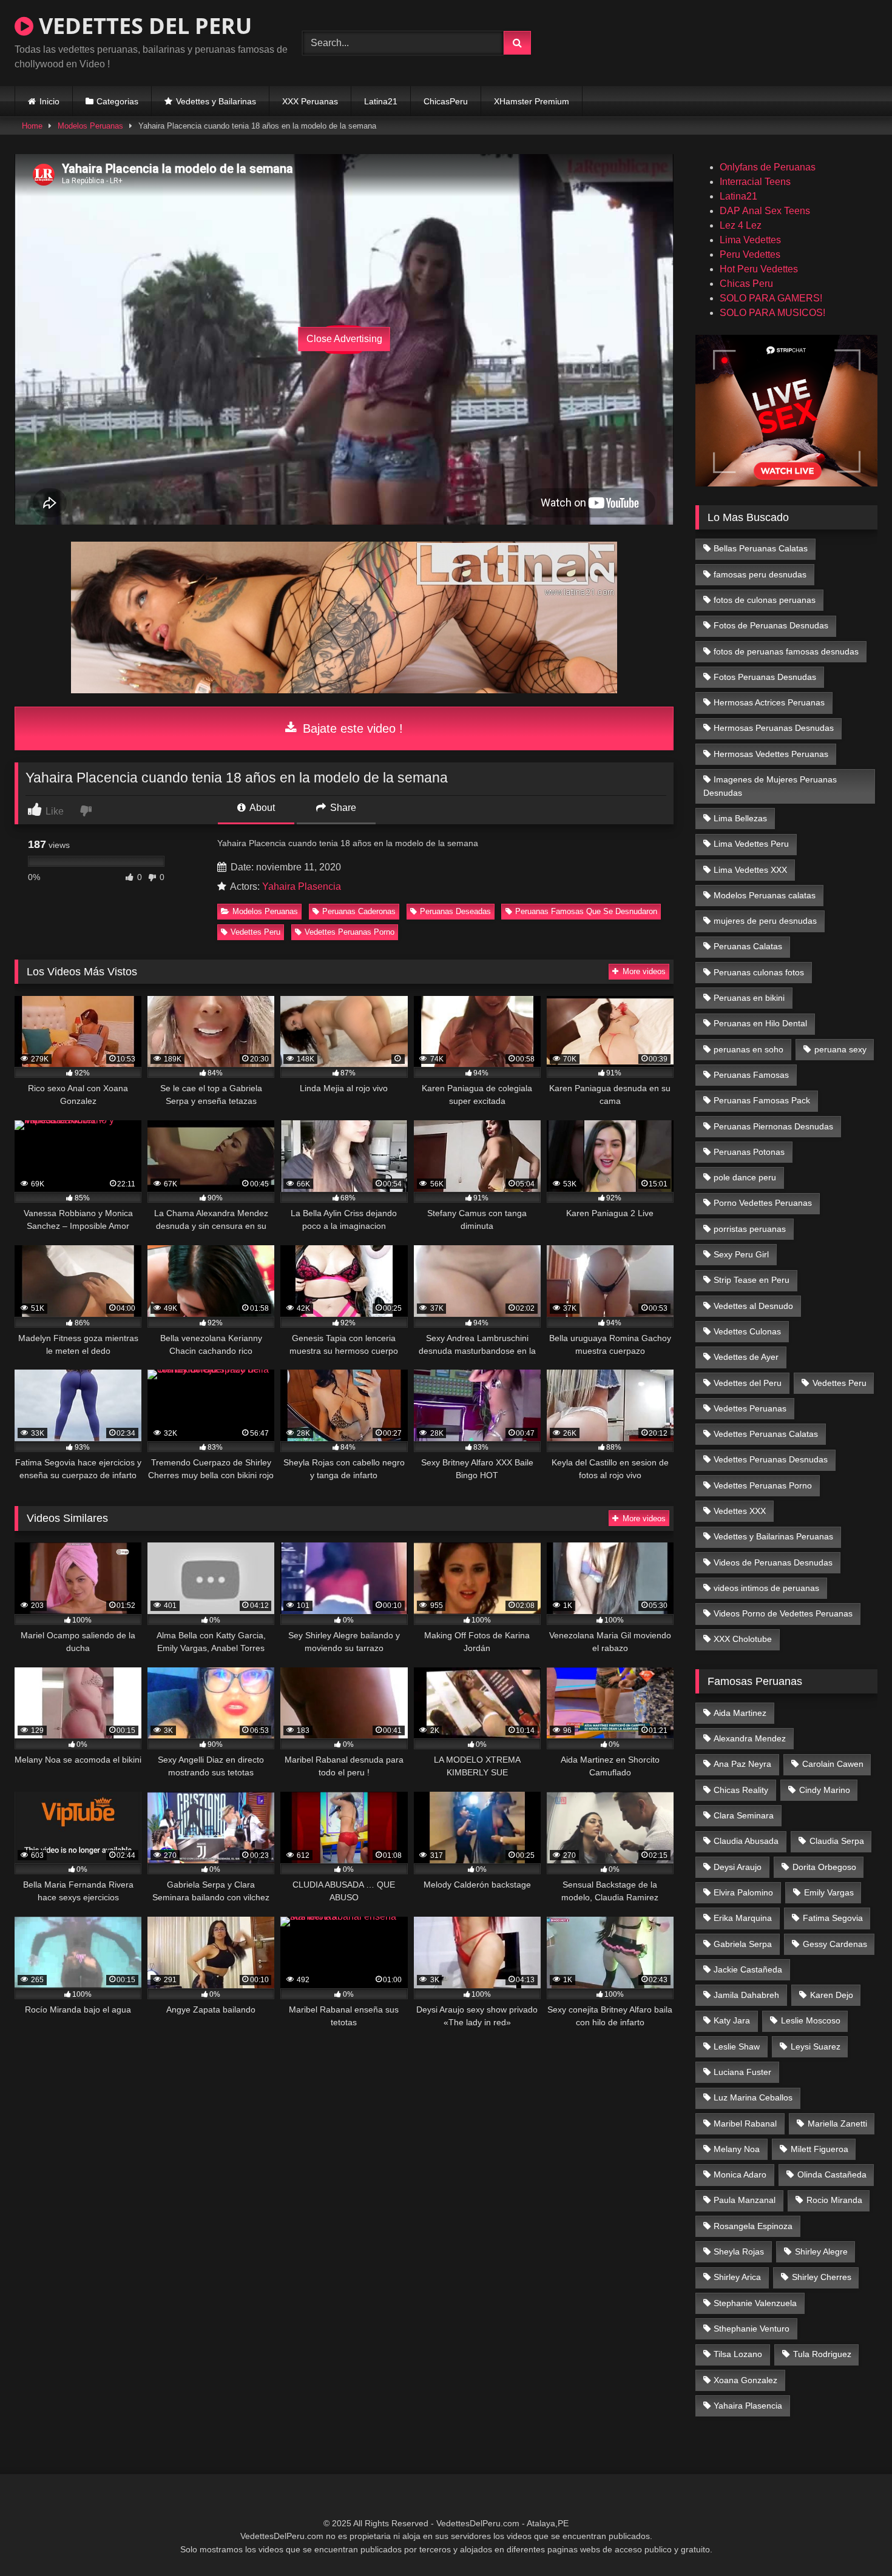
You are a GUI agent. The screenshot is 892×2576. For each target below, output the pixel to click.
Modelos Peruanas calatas (765, 895)
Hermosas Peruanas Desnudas (774, 728)
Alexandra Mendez (750, 1738)
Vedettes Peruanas (750, 1408)
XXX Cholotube (743, 1639)
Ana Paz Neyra (742, 1764)
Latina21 (381, 101)
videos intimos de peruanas (766, 1588)
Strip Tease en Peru (752, 1280)
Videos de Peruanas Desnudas (773, 1562)
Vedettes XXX (740, 1511)
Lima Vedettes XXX (750, 870)
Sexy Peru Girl (741, 1254)
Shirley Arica (737, 2277)
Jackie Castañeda (748, 1969)
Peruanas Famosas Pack (762, 1100)
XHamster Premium (532, 101)
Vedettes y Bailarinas (216, 101)
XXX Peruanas (310, 101)
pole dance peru (745, 1177)
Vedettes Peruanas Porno (350, 932)
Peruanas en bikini (749, 998)
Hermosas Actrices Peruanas (769, 702)
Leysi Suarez (816, 2046)
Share (342, 808)
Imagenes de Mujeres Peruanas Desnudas (770, 786)
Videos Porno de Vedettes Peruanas (783, 1613)
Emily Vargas (829, 1892)
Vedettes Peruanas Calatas (766, 1434)
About (261, 808)
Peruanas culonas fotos (759, 972)
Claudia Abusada (746, 1841)
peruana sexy (840, 1049)
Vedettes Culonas (747, 1331)
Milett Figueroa (819, 2149)
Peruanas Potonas (749, 1152)
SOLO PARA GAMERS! (771, 298)
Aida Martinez (740, 1713)
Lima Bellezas (740, 818)
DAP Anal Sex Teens (765, 211)
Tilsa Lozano (738, 2354)
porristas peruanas (750, 1229)
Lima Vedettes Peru (751, 844)
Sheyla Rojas (739, 2251)
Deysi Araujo (738, 1867)
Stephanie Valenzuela (755, 2303)
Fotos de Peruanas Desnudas (771, 625)
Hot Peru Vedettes (759, 269)
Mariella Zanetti (837, 2124)
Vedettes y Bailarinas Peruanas (773, 1536)
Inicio (49, 101)
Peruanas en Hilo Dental (760, 1023)
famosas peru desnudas (760, 574)
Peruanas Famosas (751, 1075)
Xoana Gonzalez (745, 2380)
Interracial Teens (755, 182)
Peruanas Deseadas (455, 911)
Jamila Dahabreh (746, 1995)
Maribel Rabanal (745, 2124)
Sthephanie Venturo (752, 2329)
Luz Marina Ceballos (753, 2097)
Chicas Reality (741, 1790)
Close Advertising (344, 339)
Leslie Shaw (737, 2046)
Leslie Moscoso (811, 2020)
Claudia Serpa (837, 1841)
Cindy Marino (825, 1790)
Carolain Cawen (833, 1764)
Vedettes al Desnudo (753, 1306)
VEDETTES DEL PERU (143, 26)
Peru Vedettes (750, 254)
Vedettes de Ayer (746, 1357)
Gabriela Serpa (743, 1944)
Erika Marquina (743, 1918)
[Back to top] (854, 2540)
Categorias (117, 101)
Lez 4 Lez (741, 225)
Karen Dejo (832, 1995)
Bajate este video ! (351, 728)
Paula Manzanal (745, 2200)
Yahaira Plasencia (302, 886)
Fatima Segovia (833, 1918)
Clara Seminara (744, 1815)
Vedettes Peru (255, 932)
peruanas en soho (748, 1049)
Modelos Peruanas (90, 126)
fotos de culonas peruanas (765, 600)
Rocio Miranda (834, 2200)
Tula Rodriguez (822, 2354)
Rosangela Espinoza (753, 2226)
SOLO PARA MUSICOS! (772, 313)
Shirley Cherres (822, 2277)
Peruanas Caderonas (359, 911)
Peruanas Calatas (748, 946)
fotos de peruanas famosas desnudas (786, 651)
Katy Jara (732, 2020)
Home (32, 126)
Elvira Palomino (743, 1892)
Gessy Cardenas (835, 1944)
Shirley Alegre (821, 2251)
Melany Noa (737, 2149)
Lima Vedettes (750, 240)
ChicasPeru (446, 101)
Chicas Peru (746, 284)
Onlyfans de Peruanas (768, 167)
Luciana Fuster (742, 2072)
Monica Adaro (740, 2174)
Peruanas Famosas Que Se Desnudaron (586, 911)
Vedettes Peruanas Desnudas (771, 1459)
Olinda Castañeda (832, 2174)
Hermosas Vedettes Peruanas (771, 754)
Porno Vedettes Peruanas (763, 1203)
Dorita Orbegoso (824, 1867)
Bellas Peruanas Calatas (761, 548)
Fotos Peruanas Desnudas (765, 677)
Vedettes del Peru (748, 1383)
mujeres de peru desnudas (765, 921)
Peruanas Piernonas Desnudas (773, 1126)
